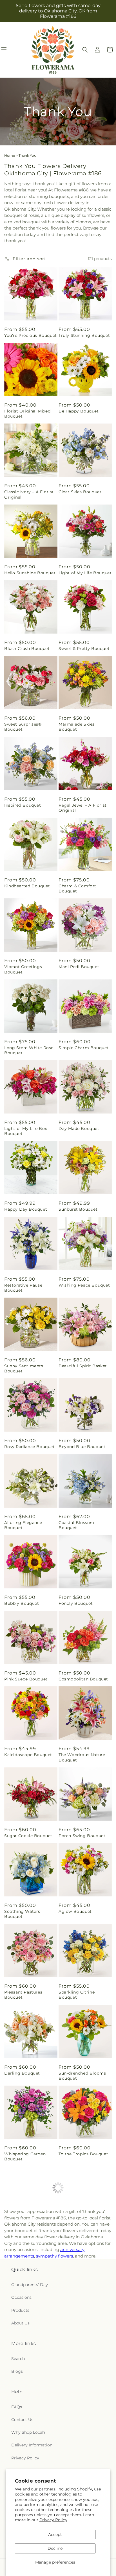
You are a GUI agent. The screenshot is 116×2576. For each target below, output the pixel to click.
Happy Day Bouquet (26, 1209)
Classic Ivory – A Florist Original (29, 494)
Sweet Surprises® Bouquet (23, 727)
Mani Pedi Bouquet (79, 967)
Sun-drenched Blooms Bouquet (82, 2076)
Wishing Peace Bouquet (84, 1285)
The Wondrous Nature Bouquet (82, 1757)
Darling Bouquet (22, 2073)
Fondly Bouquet (76, 1603)
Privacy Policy (53, 2520)
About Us (20, 2323)
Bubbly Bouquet (22, 1603)
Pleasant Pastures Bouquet (23, 1995)
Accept (55, 2534)
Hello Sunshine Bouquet (30, 573)
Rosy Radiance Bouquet (30, 1447)
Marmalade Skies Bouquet (77, 727)
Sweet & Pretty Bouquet (84, 649)
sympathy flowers (54, 2256)
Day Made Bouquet (79, 1128)
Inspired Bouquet (23, 805)
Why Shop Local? (28, 2432)
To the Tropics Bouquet (83, 2154)
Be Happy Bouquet (79, 411)
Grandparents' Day (30, 2285)
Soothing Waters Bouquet (22, 1914)
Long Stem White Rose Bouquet (29, 1050)
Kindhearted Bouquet (27, 886)
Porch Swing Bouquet (82, 1836)
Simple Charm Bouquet (84, 1048)
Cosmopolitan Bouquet (83, 1679)
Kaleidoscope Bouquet (28, 1755)
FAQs (17, 2407)
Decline (55, 2548)
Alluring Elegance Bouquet (23, 1525)
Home (10, 155)
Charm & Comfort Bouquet (77, 888)
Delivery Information (32, 2445)
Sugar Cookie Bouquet (28, 1836)
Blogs (17, 2371)
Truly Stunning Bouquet (84, 335)
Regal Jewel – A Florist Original (83, 808)
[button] (85, 50)
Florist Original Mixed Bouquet (27, 414)
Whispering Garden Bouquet (25, 2156)
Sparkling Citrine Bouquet (77, 1995)
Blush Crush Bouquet (27, 649)
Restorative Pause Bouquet (23, 1288)
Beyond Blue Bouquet (82, 1447)
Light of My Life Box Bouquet (26, 1131)
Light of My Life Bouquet (85, 573)
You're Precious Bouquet (31, 335)
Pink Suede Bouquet (26, 1679)
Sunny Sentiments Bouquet (24, 1368)
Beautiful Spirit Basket (83, 1366)
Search (18, 2359)
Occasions (21, 2297)
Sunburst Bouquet (78, 1209)
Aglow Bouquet (75, 1911)
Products (20, 2310)
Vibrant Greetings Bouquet (23, 969)
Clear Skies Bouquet (80, 492)
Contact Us (22, 2420)
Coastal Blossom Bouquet (76, 1525)
